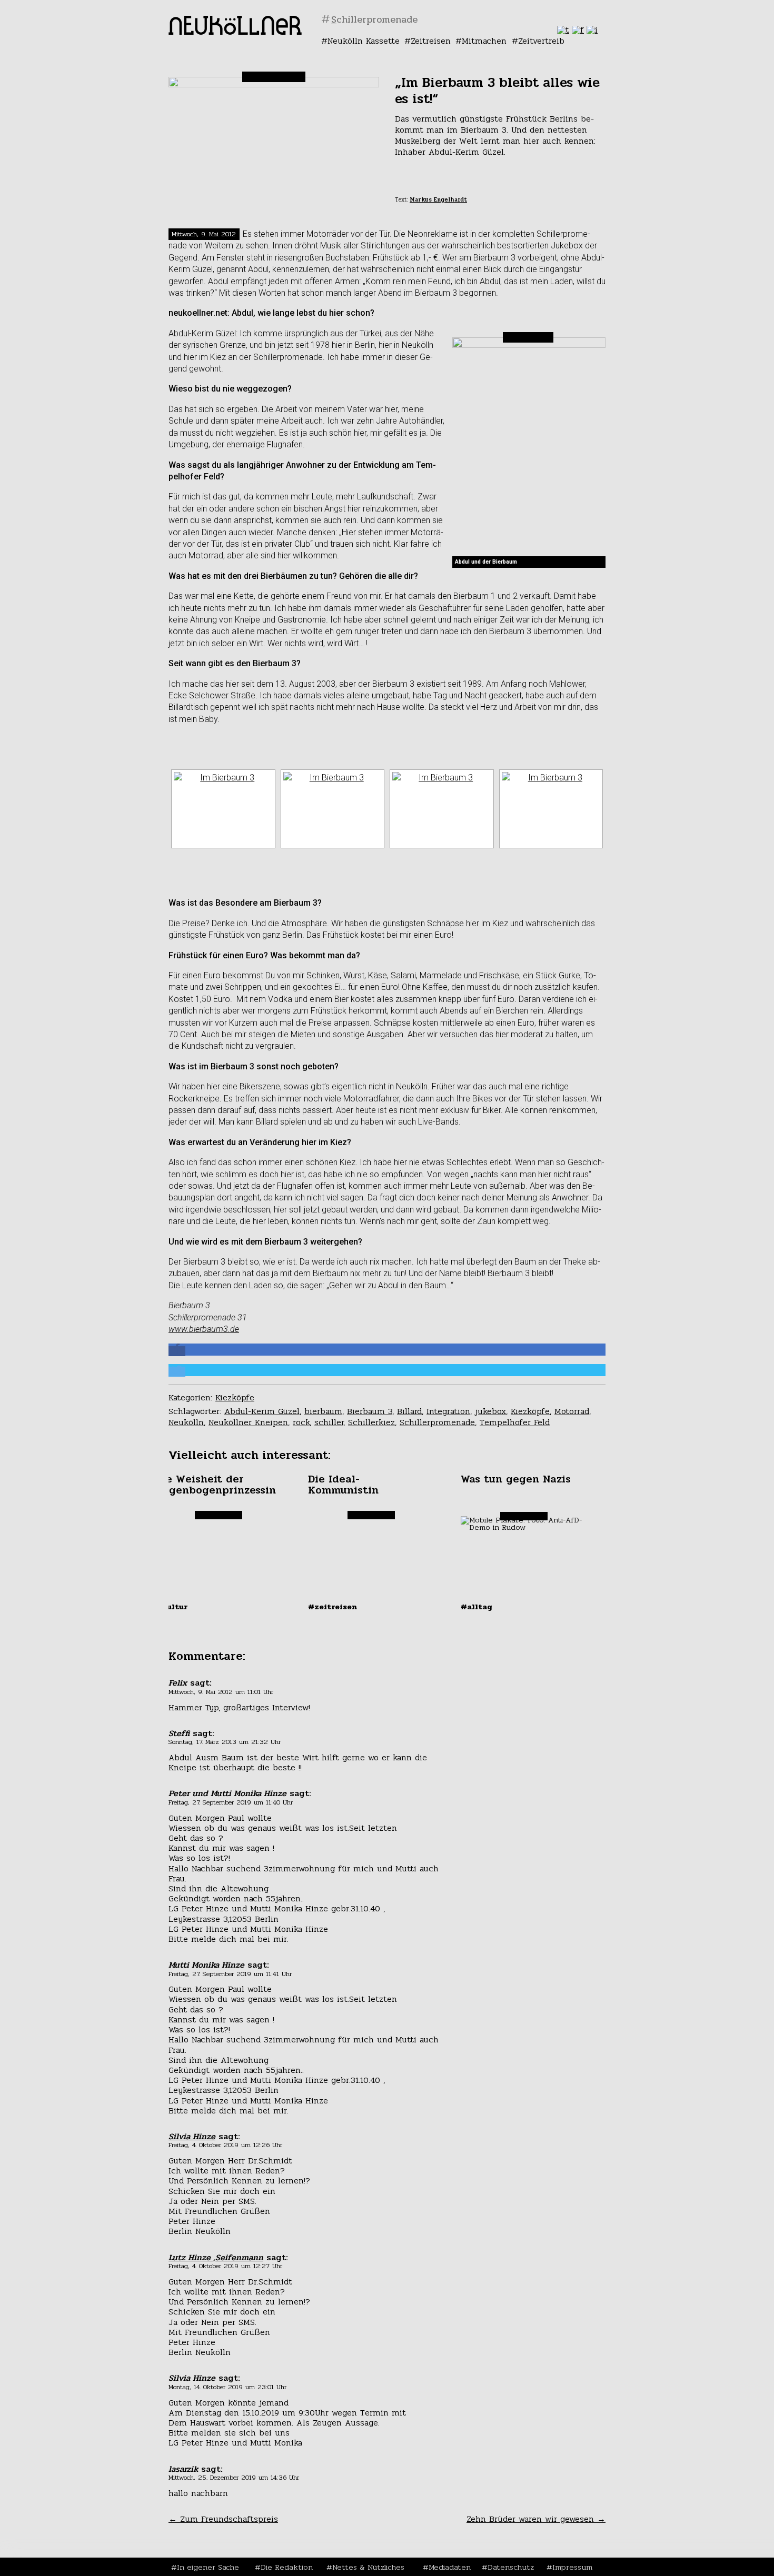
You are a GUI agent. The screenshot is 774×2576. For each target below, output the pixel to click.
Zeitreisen (431, 41)
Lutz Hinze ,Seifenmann (216, 2257)
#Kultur (172, 1607)
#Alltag (477, 1607)
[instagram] (592, 30)
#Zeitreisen (333, 1607)
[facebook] (578, 30)
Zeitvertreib (541, 41)
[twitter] (563, 30)
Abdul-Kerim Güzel (262, 1411)
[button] (177, 1351)
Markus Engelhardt (438, 200)
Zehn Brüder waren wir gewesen (536, 2519)
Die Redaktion (287, 2567)
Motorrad (572, 1411)
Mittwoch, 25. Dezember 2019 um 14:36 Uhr (234, 2478)
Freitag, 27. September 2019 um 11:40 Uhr (231, 1802)
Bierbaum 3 (370, 1411)
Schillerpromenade (437, 1422)
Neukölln (186, 1422)
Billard (409, 1411)
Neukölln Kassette (364, 41)
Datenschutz (511, 2567)
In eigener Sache (208, 2567)
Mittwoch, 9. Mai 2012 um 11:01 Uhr (221, 1692)
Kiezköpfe (235, 1397)
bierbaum (323, 1411)
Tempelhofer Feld (515, 1422)
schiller (329, 1422)
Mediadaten (450, 2567)
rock (301, 1422)
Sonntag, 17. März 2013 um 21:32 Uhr (225, 1742)
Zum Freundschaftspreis (223, 2519)
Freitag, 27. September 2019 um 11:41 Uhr (230, 1974)
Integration (448, 1411)
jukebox (490, 1411)
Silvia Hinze (192, 2136)
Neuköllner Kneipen (248, 1422)
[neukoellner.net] (235, 32)
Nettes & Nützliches (368, 2567)
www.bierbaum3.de (204, 1329)
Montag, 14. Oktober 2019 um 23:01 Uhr (227, 2387)
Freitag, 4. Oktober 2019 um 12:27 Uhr (225, 2266)
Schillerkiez (371, 1422)
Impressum (572, 2567)
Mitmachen (484, 41)
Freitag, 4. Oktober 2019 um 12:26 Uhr (225, 2145)
